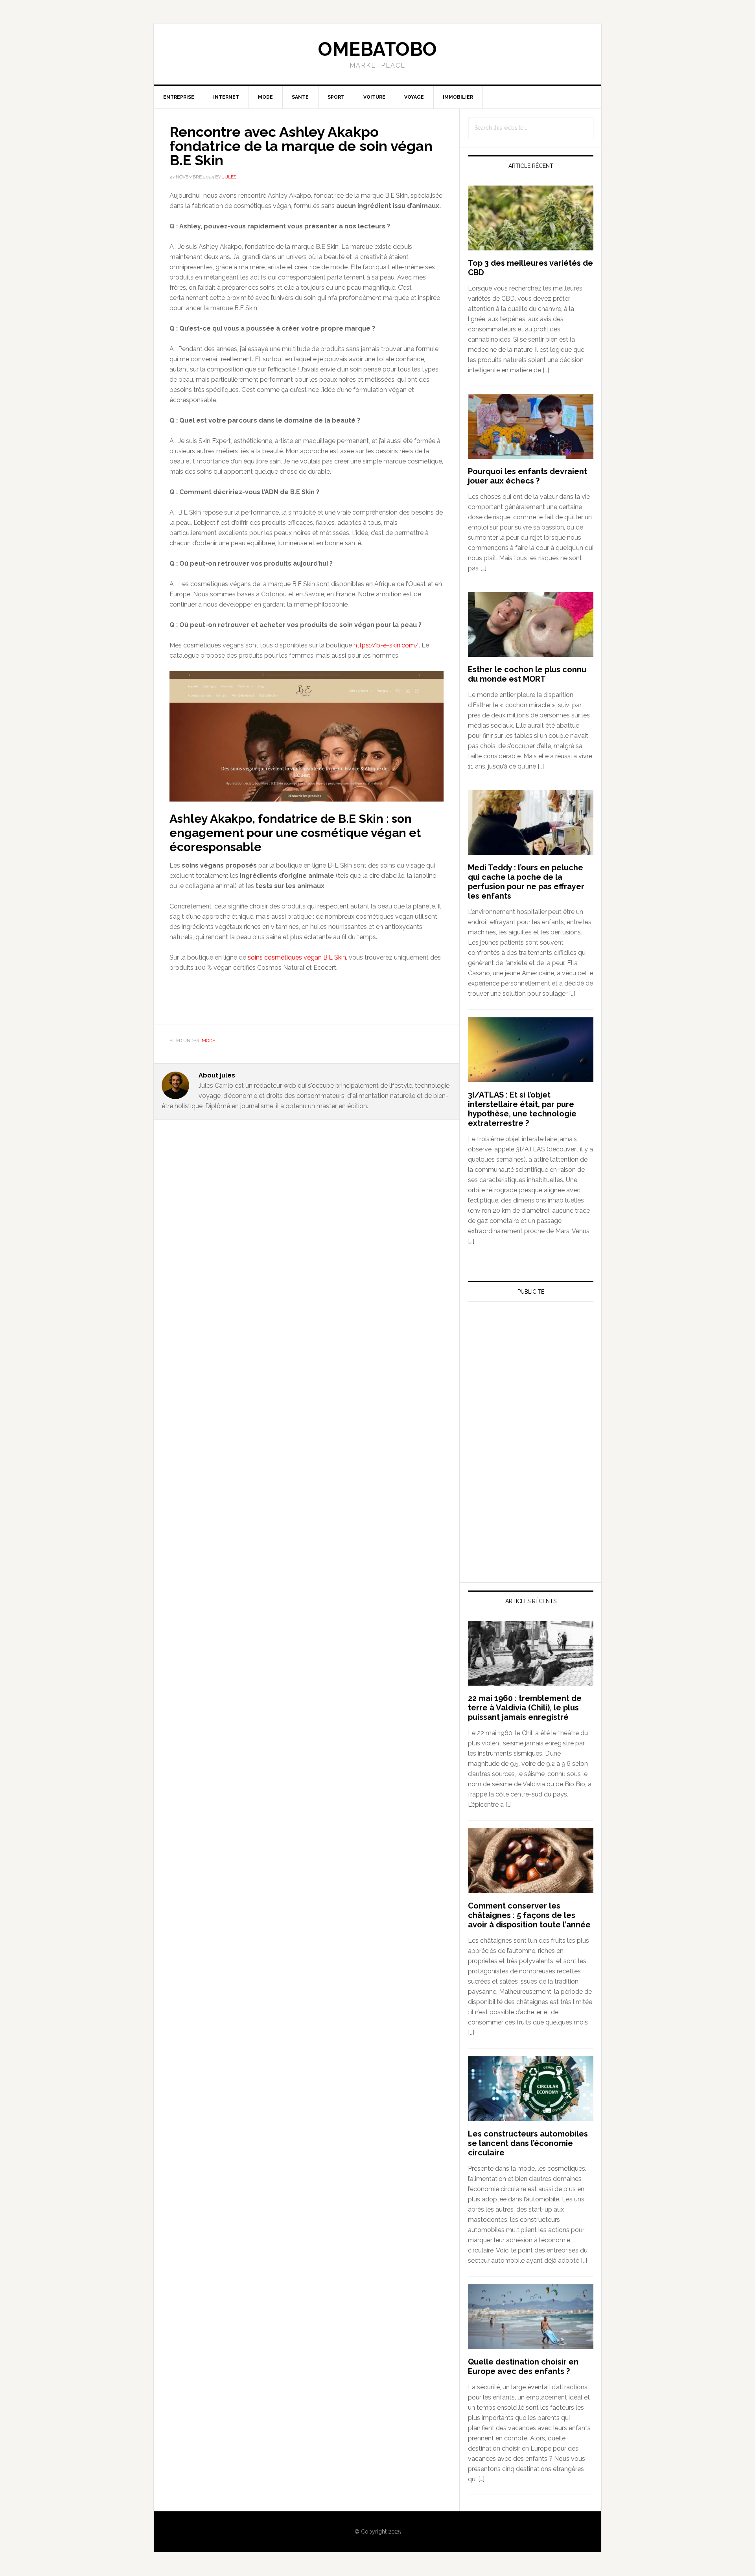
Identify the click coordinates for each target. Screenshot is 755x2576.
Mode (208, 1041)
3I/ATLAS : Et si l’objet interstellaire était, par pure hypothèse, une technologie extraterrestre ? (522, 1109)
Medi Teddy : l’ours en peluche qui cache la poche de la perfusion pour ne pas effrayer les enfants (526, 882)
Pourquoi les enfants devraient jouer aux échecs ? (528, 476)
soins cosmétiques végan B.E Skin (297, 957)
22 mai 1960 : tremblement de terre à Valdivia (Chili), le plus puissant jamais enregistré (525, 1708)
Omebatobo (377, 49)
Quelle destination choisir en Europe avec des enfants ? (523, 2366)
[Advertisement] (527, 1381)
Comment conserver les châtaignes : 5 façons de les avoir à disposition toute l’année (529, 1915)
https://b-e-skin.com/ (386, 645)
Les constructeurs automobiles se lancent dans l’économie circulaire (528, 2143)
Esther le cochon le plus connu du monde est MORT (527, 674)
